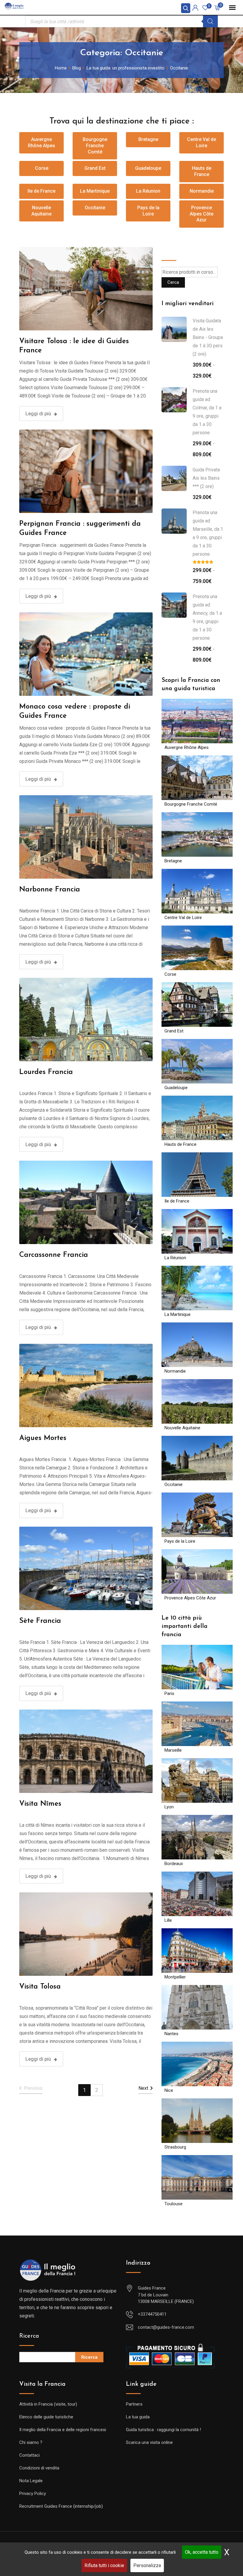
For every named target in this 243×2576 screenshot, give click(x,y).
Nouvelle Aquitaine (41, 211)
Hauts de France (202, 171)
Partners (134, 2404)
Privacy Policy (33, 2493)
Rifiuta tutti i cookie (104, 2565)
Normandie (202, 191)
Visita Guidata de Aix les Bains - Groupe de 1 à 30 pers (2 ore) (208, 337)
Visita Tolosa (40, 1987)
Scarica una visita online (149, 2442)
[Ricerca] (210, 21)
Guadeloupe (148, 168)
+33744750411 (152, 2314)
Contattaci (29, 2455)
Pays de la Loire (148, 211)
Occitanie (95, 208)
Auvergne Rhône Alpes (41, 142)
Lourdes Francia (46, 1072)
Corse (42, 168)
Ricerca (29, 2336)
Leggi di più (38, 414)
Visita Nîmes (40, 1804)
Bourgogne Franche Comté (95, 146)
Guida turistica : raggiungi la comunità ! (163, 2430)
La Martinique (95, 191)
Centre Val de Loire (202, 142)
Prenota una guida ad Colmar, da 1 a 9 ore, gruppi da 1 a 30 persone (207, 412)
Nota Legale (31, 2481)
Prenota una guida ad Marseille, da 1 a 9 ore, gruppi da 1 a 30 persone (208, 533)
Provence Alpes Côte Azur (202, 214)
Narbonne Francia (50, 890)
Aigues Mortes (43, 1438)
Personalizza (147, 2565)
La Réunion (148, 191)
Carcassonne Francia (54, 1255)
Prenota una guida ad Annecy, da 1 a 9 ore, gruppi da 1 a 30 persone (207, 617)
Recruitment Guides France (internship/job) (61, 2506)
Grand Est (95, 168)
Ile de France (41, 191)
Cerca (170, 251)
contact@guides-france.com (166, 2327)
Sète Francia (40, 1621)
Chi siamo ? (31, 2442)
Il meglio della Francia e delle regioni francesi (63, 2430)
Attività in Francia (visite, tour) (48, 2404)
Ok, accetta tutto (202, 2552)
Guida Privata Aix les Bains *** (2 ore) (206, 478)
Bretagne (148, 139)
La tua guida (138, 2417)
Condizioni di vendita (39, 2468)
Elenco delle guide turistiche (46, 2417)
